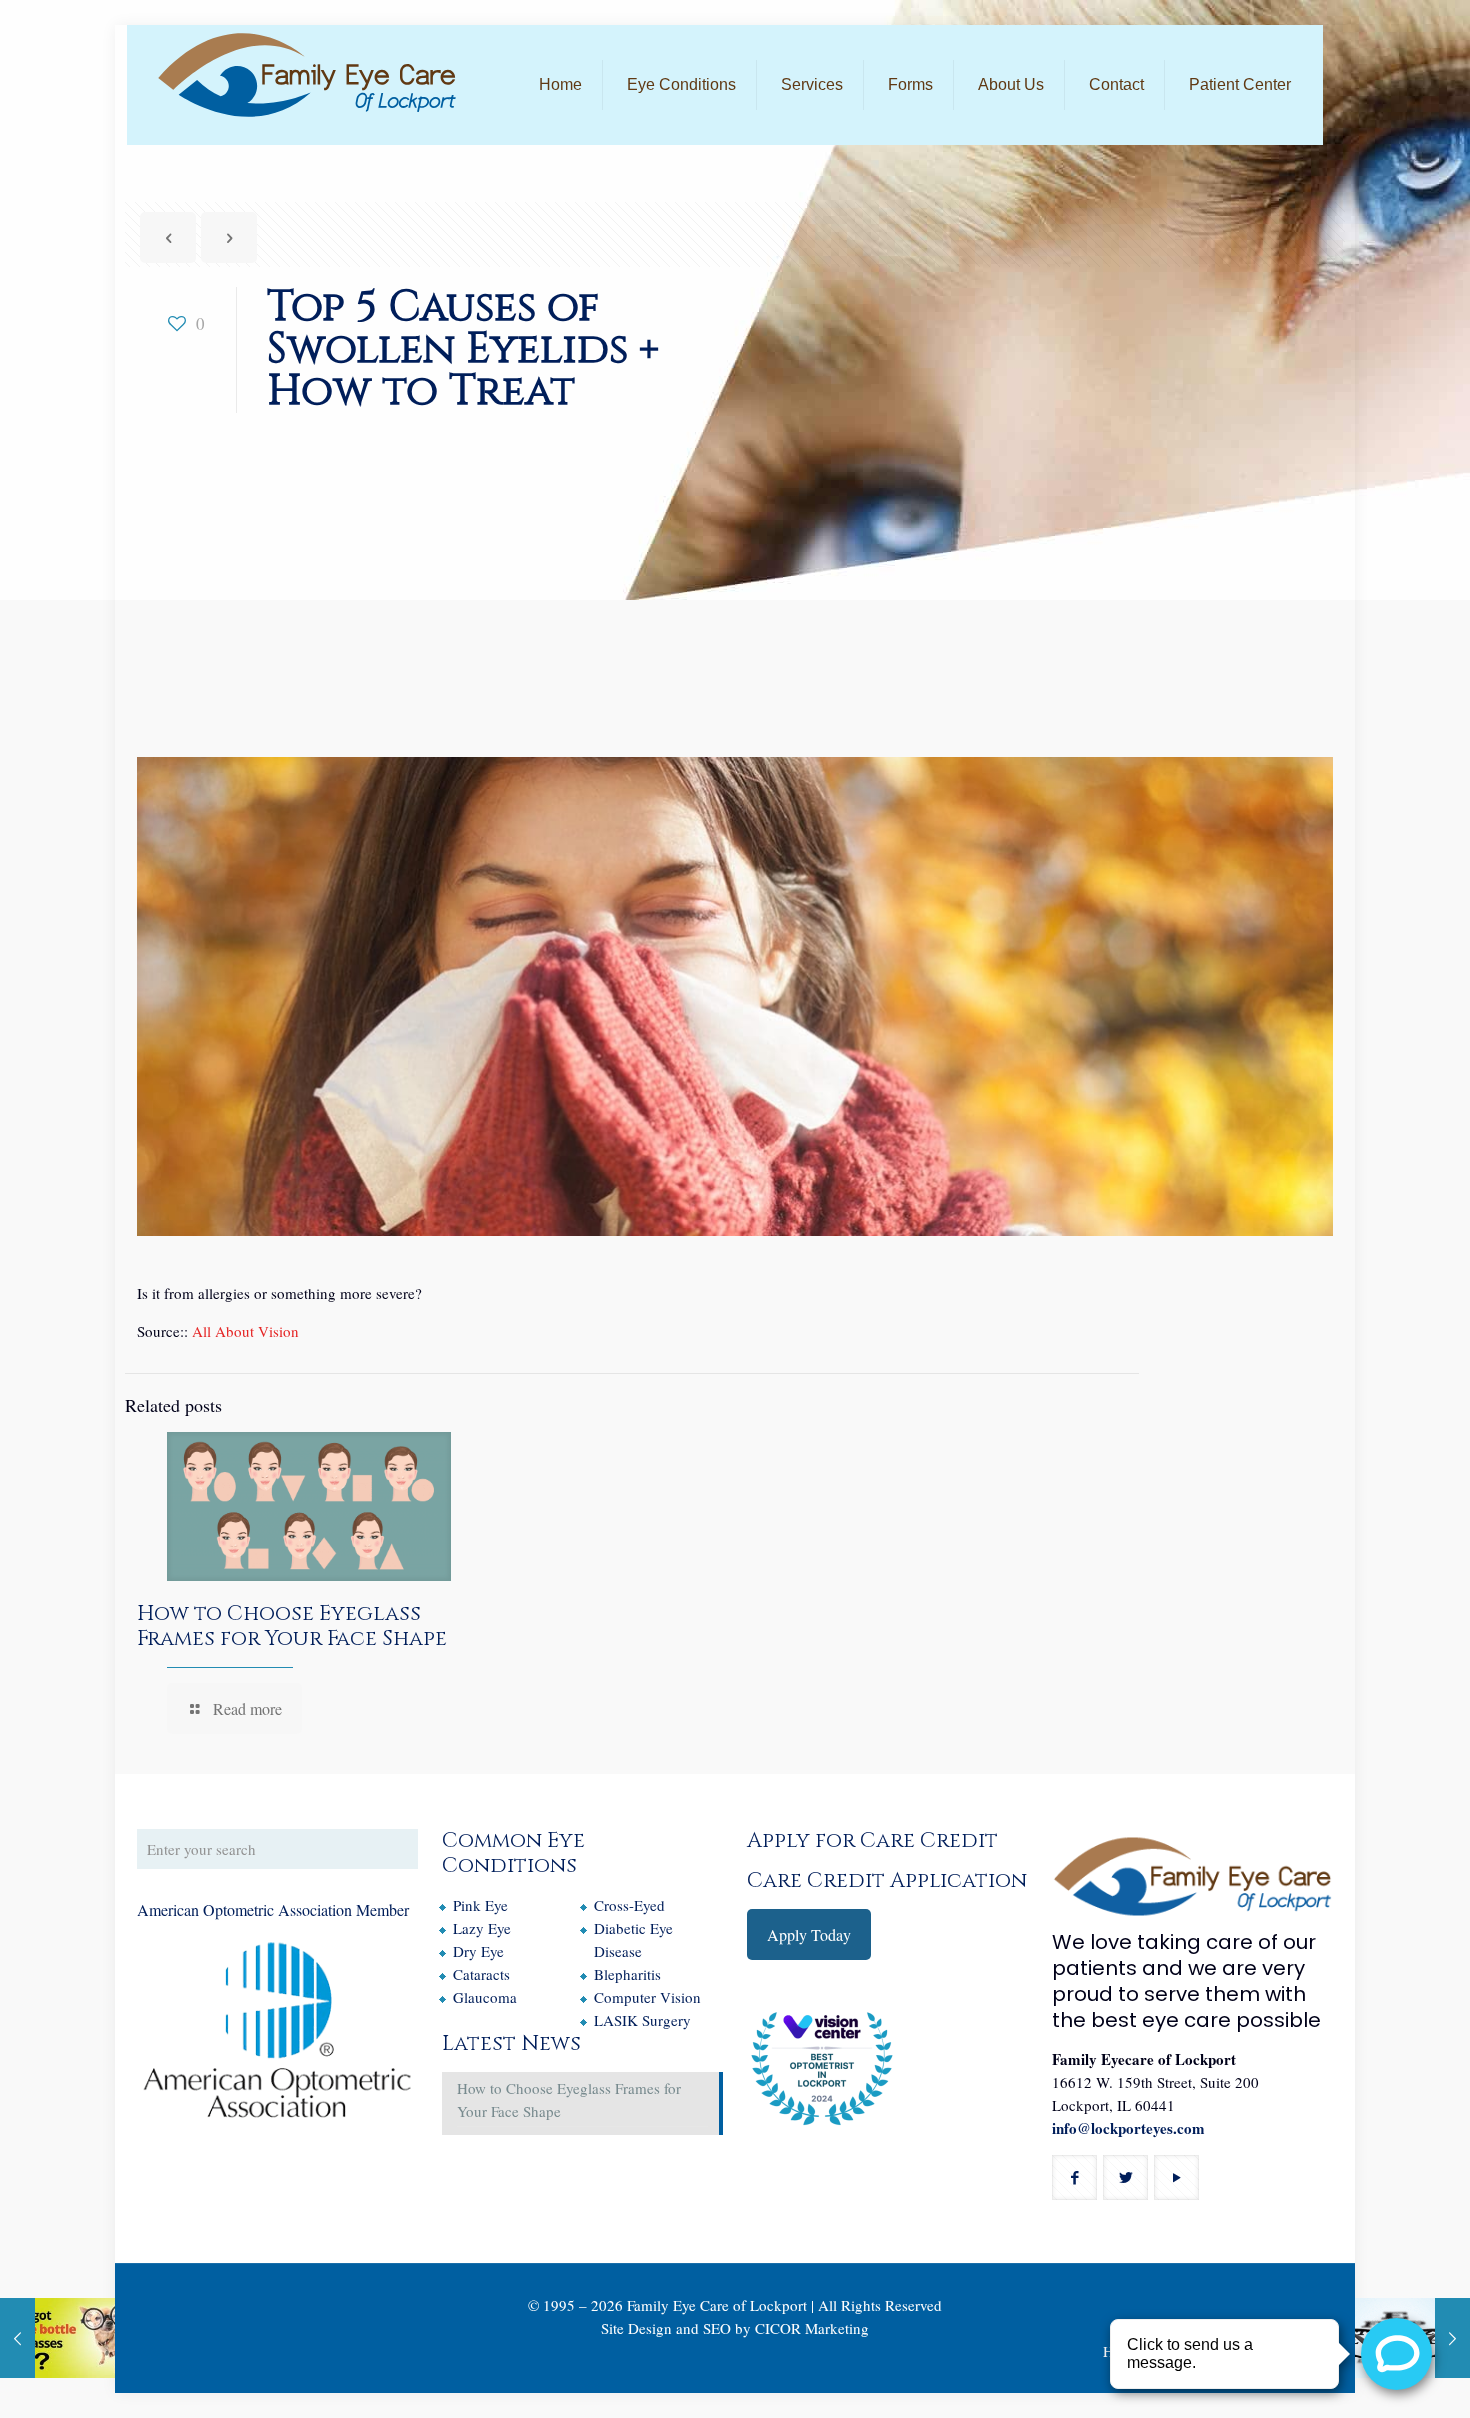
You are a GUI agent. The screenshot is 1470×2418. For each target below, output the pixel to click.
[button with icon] (1074, 2177)
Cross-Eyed (629, 1905)
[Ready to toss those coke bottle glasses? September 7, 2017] (57, 2338)
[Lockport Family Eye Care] (307, 75)
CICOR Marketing (812, 2328)
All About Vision (245, 1331)
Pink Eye (480, 1905)
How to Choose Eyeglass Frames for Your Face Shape (292, 1626)
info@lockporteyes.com (1128, 2128)
